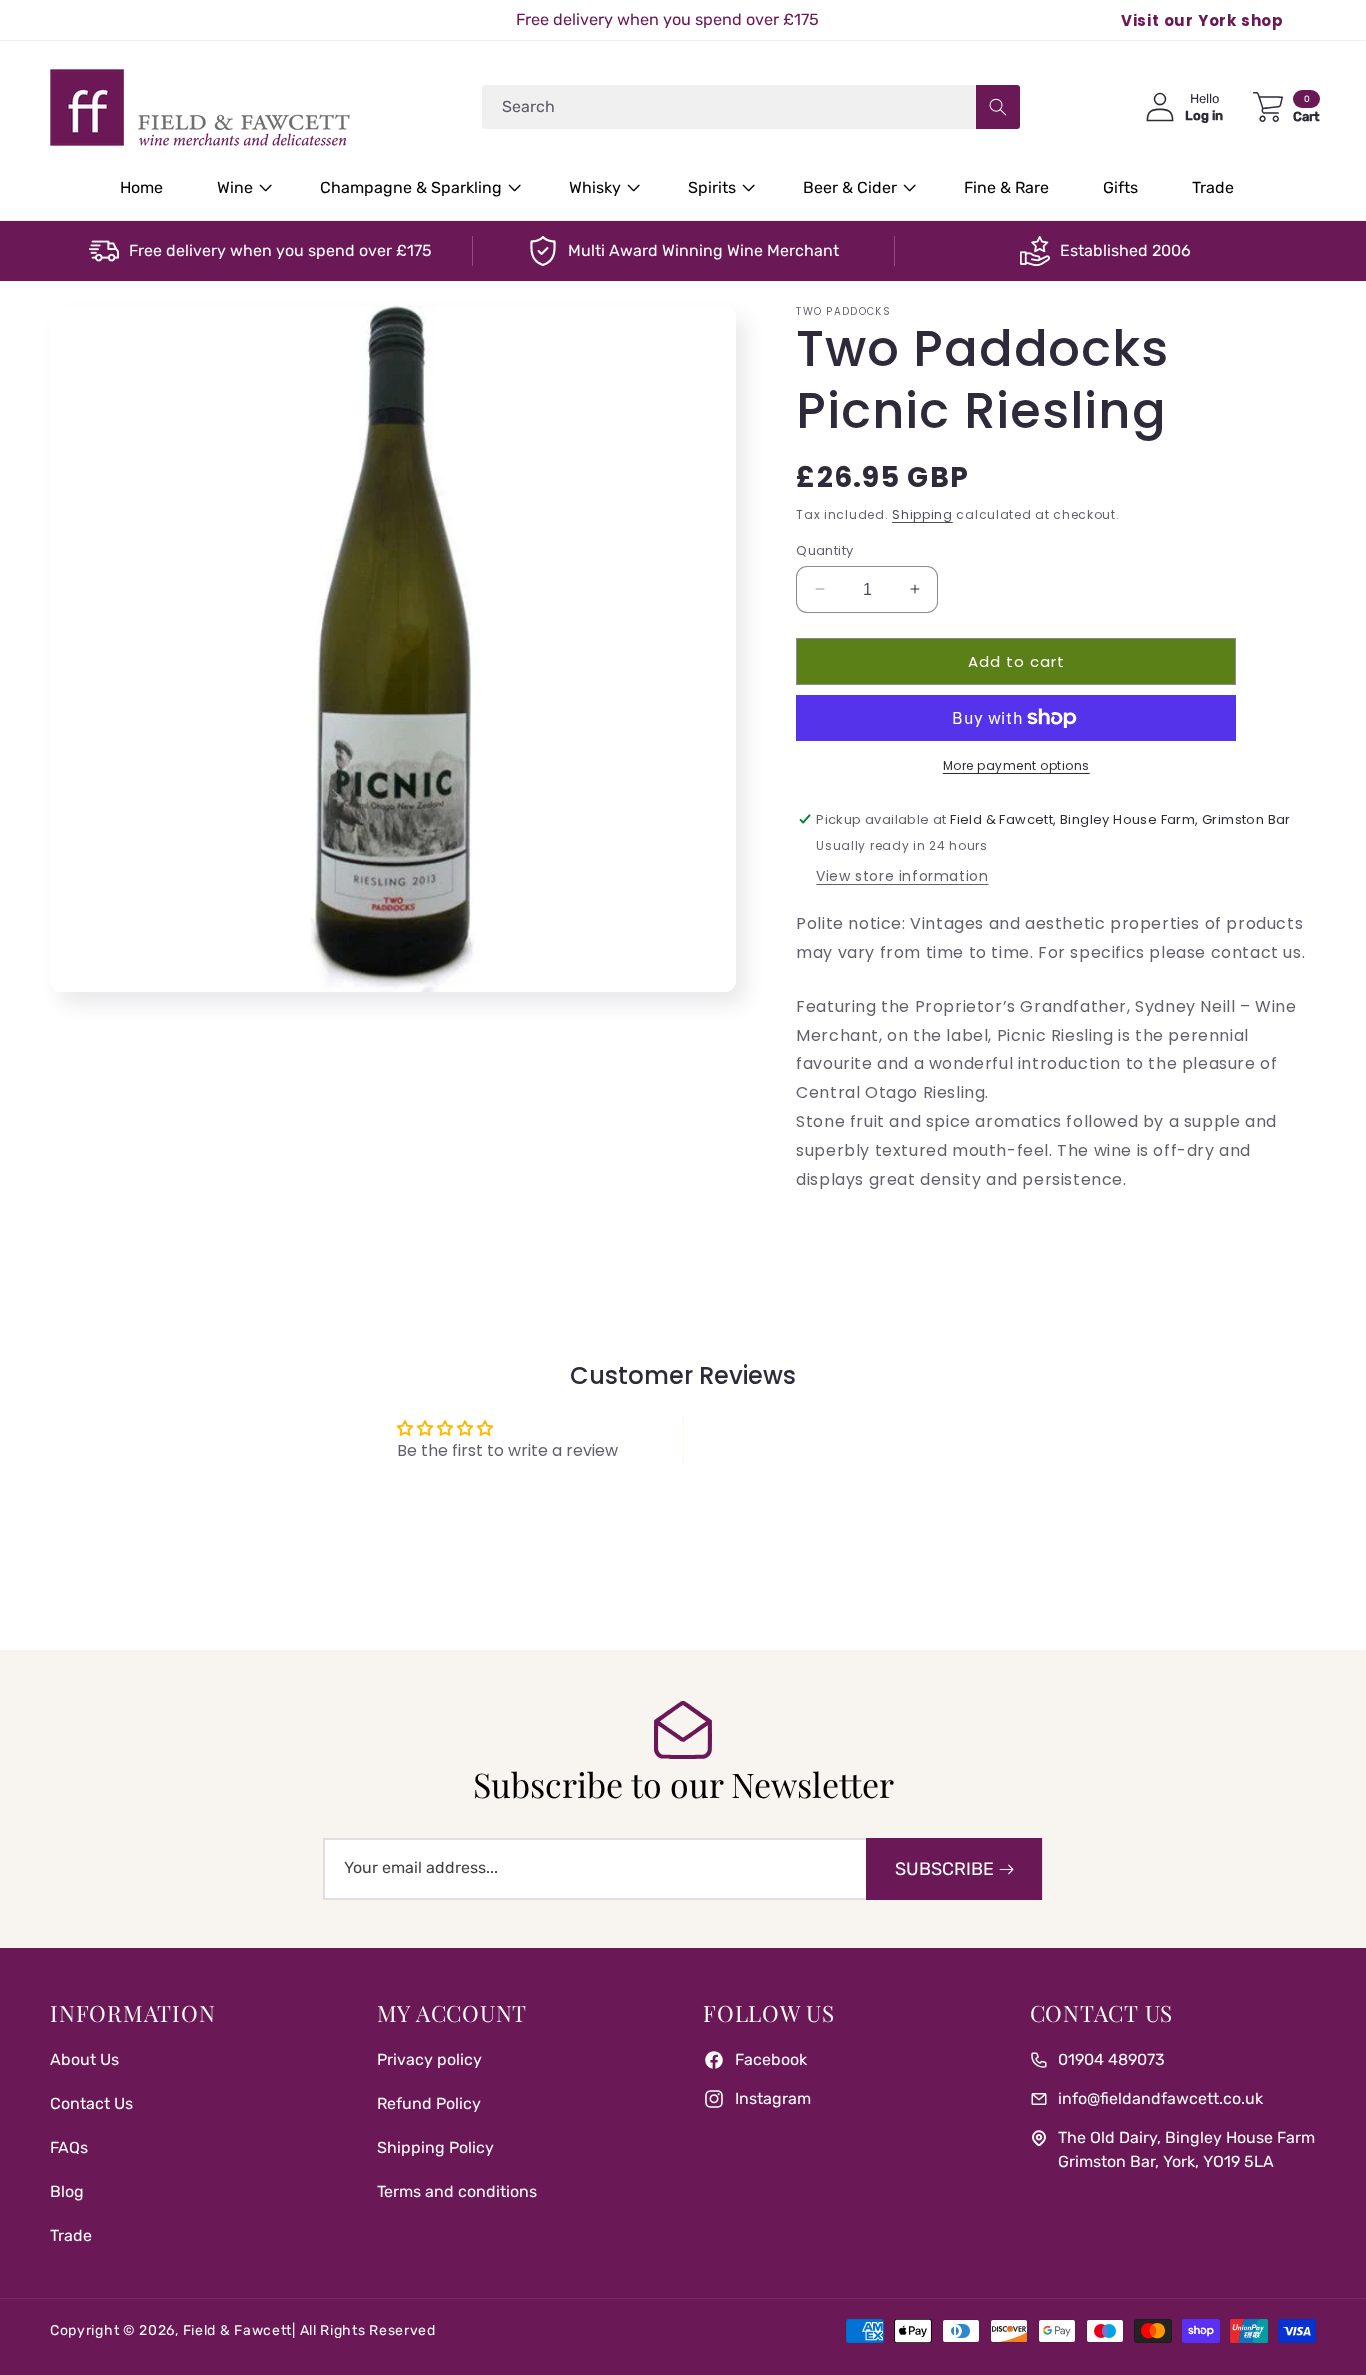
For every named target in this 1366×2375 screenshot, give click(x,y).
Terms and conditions (457, 2191)
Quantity (824, 549)
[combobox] (751, 107)
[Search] (998, 107)
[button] (241, 188)
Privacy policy (429, 2059)
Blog (67, 2191)
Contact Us (91, 2103)
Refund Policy (429, 2103)
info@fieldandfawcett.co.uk (1160, 2098)
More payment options (1016, 765)
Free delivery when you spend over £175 (280, 250)
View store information (902, 876)
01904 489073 (1111, 2059)
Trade (71, 2235)
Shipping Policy (435, 2147)
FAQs (69, 2147)
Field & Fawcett (238, 2330)
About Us (84, 2059)
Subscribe (944, 1869)
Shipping (922, 514)
